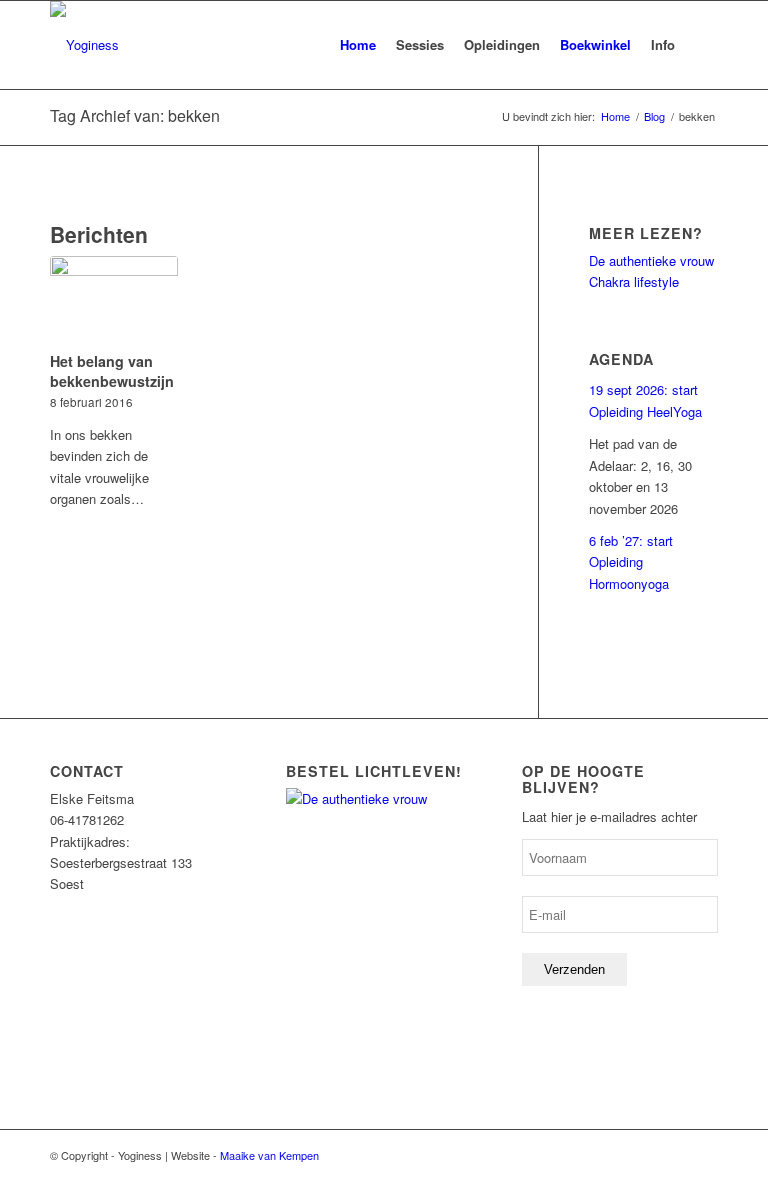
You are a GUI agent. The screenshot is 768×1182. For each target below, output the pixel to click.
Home (615, 116)
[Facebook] (673, 1155)
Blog (654, 116)
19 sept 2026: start (643, 389)
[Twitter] (703, 1155)
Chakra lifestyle (634, 281)
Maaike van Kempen (269, 1155)
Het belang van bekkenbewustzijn (112, 371)
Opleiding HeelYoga (645, 411)
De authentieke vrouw (651, 260)
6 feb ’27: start (631, 540)
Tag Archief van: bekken (135, 115)
